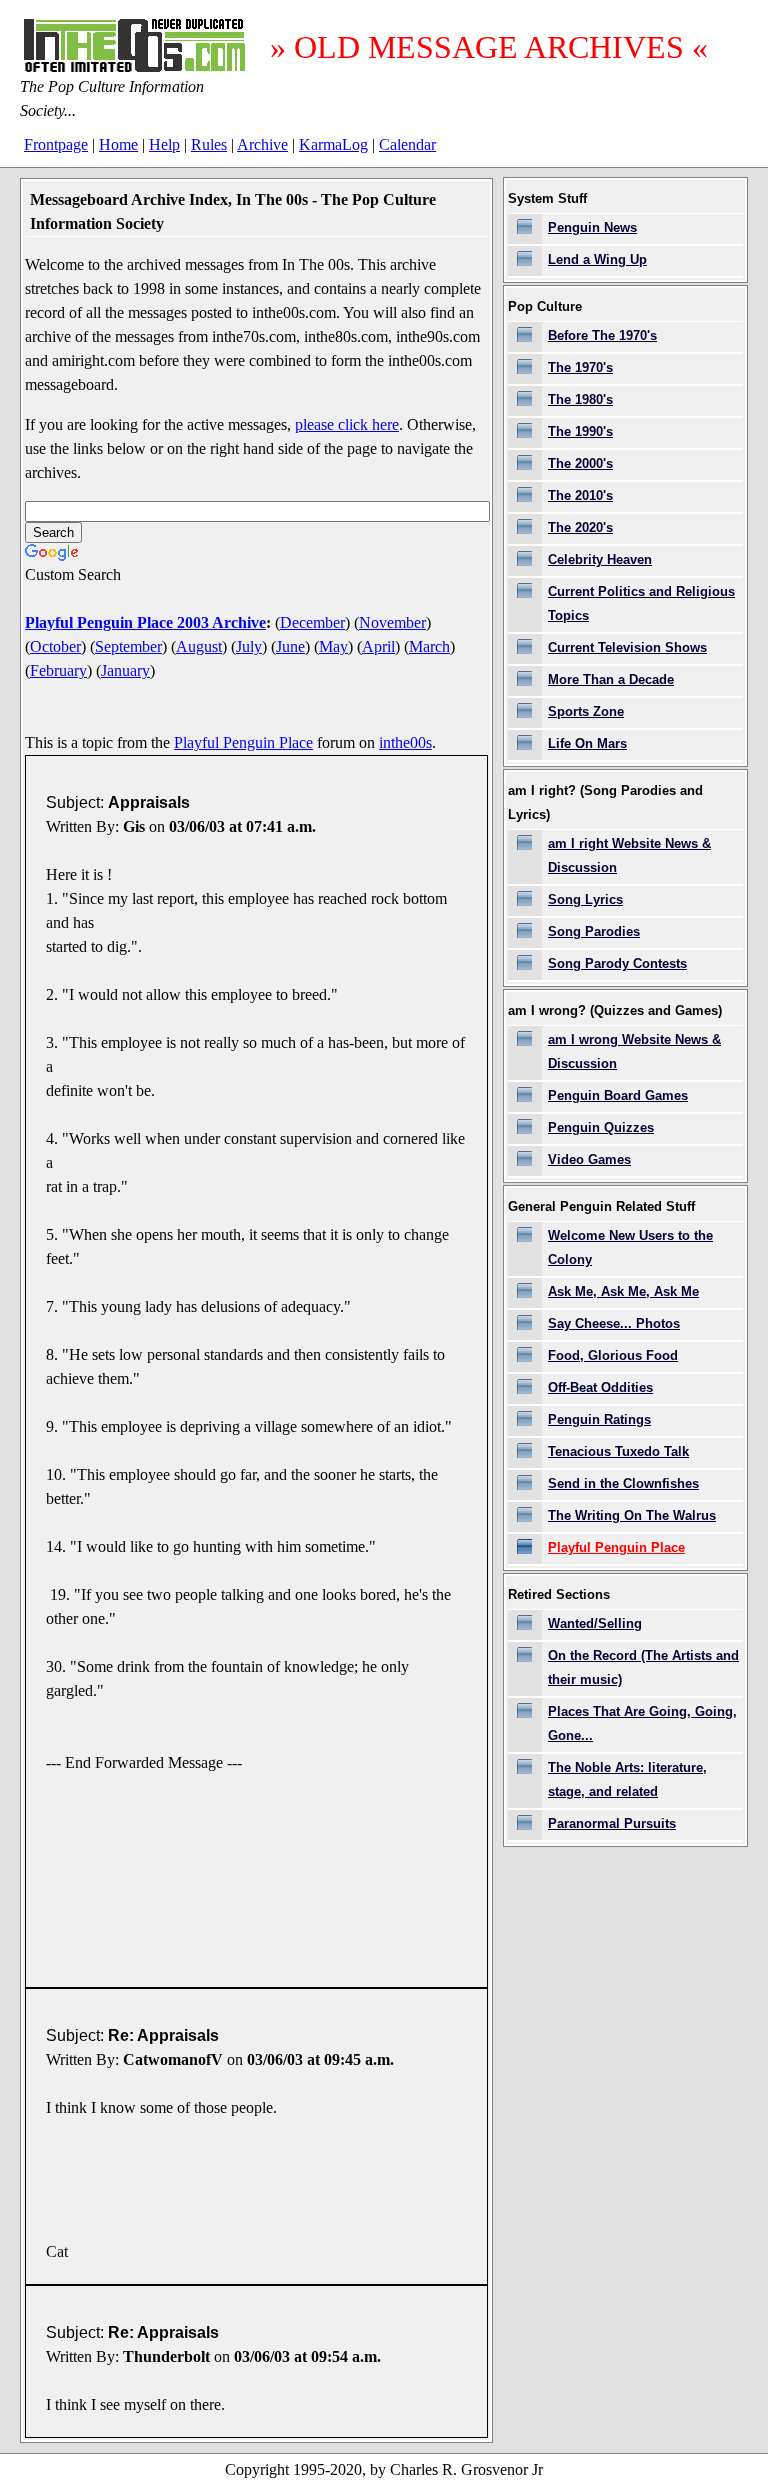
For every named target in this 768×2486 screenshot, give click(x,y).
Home (118, 144)
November (392, 622)
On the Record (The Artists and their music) (643, 1667)
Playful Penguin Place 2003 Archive (145, 622)
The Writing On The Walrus (632, 1515)
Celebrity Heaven (600, 559)
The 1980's (580, 399)
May (333, 646)
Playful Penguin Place (243, 742)
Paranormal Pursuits (612, 1823)
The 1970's (580, 367)
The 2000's (580, 463)
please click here (347, 424)
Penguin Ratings (599, 1419)
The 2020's (580, 527)
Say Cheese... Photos (614, 1323)
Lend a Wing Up (597, 259)
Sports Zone (586, 711)
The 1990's (580, 431)
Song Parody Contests (617, 963)
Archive (262, 144)
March (429, 646)
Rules (209, 144)
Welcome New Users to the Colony (630, 1247)
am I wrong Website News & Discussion (634, 1051)
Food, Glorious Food (613, 1355)
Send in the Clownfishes (623, 1483)
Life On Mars (587, 743)
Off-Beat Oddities (600, 1387)
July (249, 646)
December (312, 622)
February (58, 670)
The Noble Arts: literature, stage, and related (627, 1779)
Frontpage (56, 144)
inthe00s (405, 742)
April (378, 646)
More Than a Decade (611, 679)
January (125, 670)
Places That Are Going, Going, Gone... (642, 1723)
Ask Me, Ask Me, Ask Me (623, 1291)
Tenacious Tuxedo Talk (618, 1451)
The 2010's (580, 495)
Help (164, 144)
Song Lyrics (585, 899)
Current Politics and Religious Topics (641, 603)
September (128, 646)
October (55, 646)
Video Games (589, 1159)
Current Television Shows (627, 647)
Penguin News (592, 227)
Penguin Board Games (618, 1095)
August (199, 646)
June (290, 646)
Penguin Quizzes (601, 1127)
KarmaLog (333, 144)
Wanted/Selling (595, 1623)
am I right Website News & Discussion (629, 855)
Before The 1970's (602, 335)
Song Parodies (594, 931)
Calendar (407, 144)
